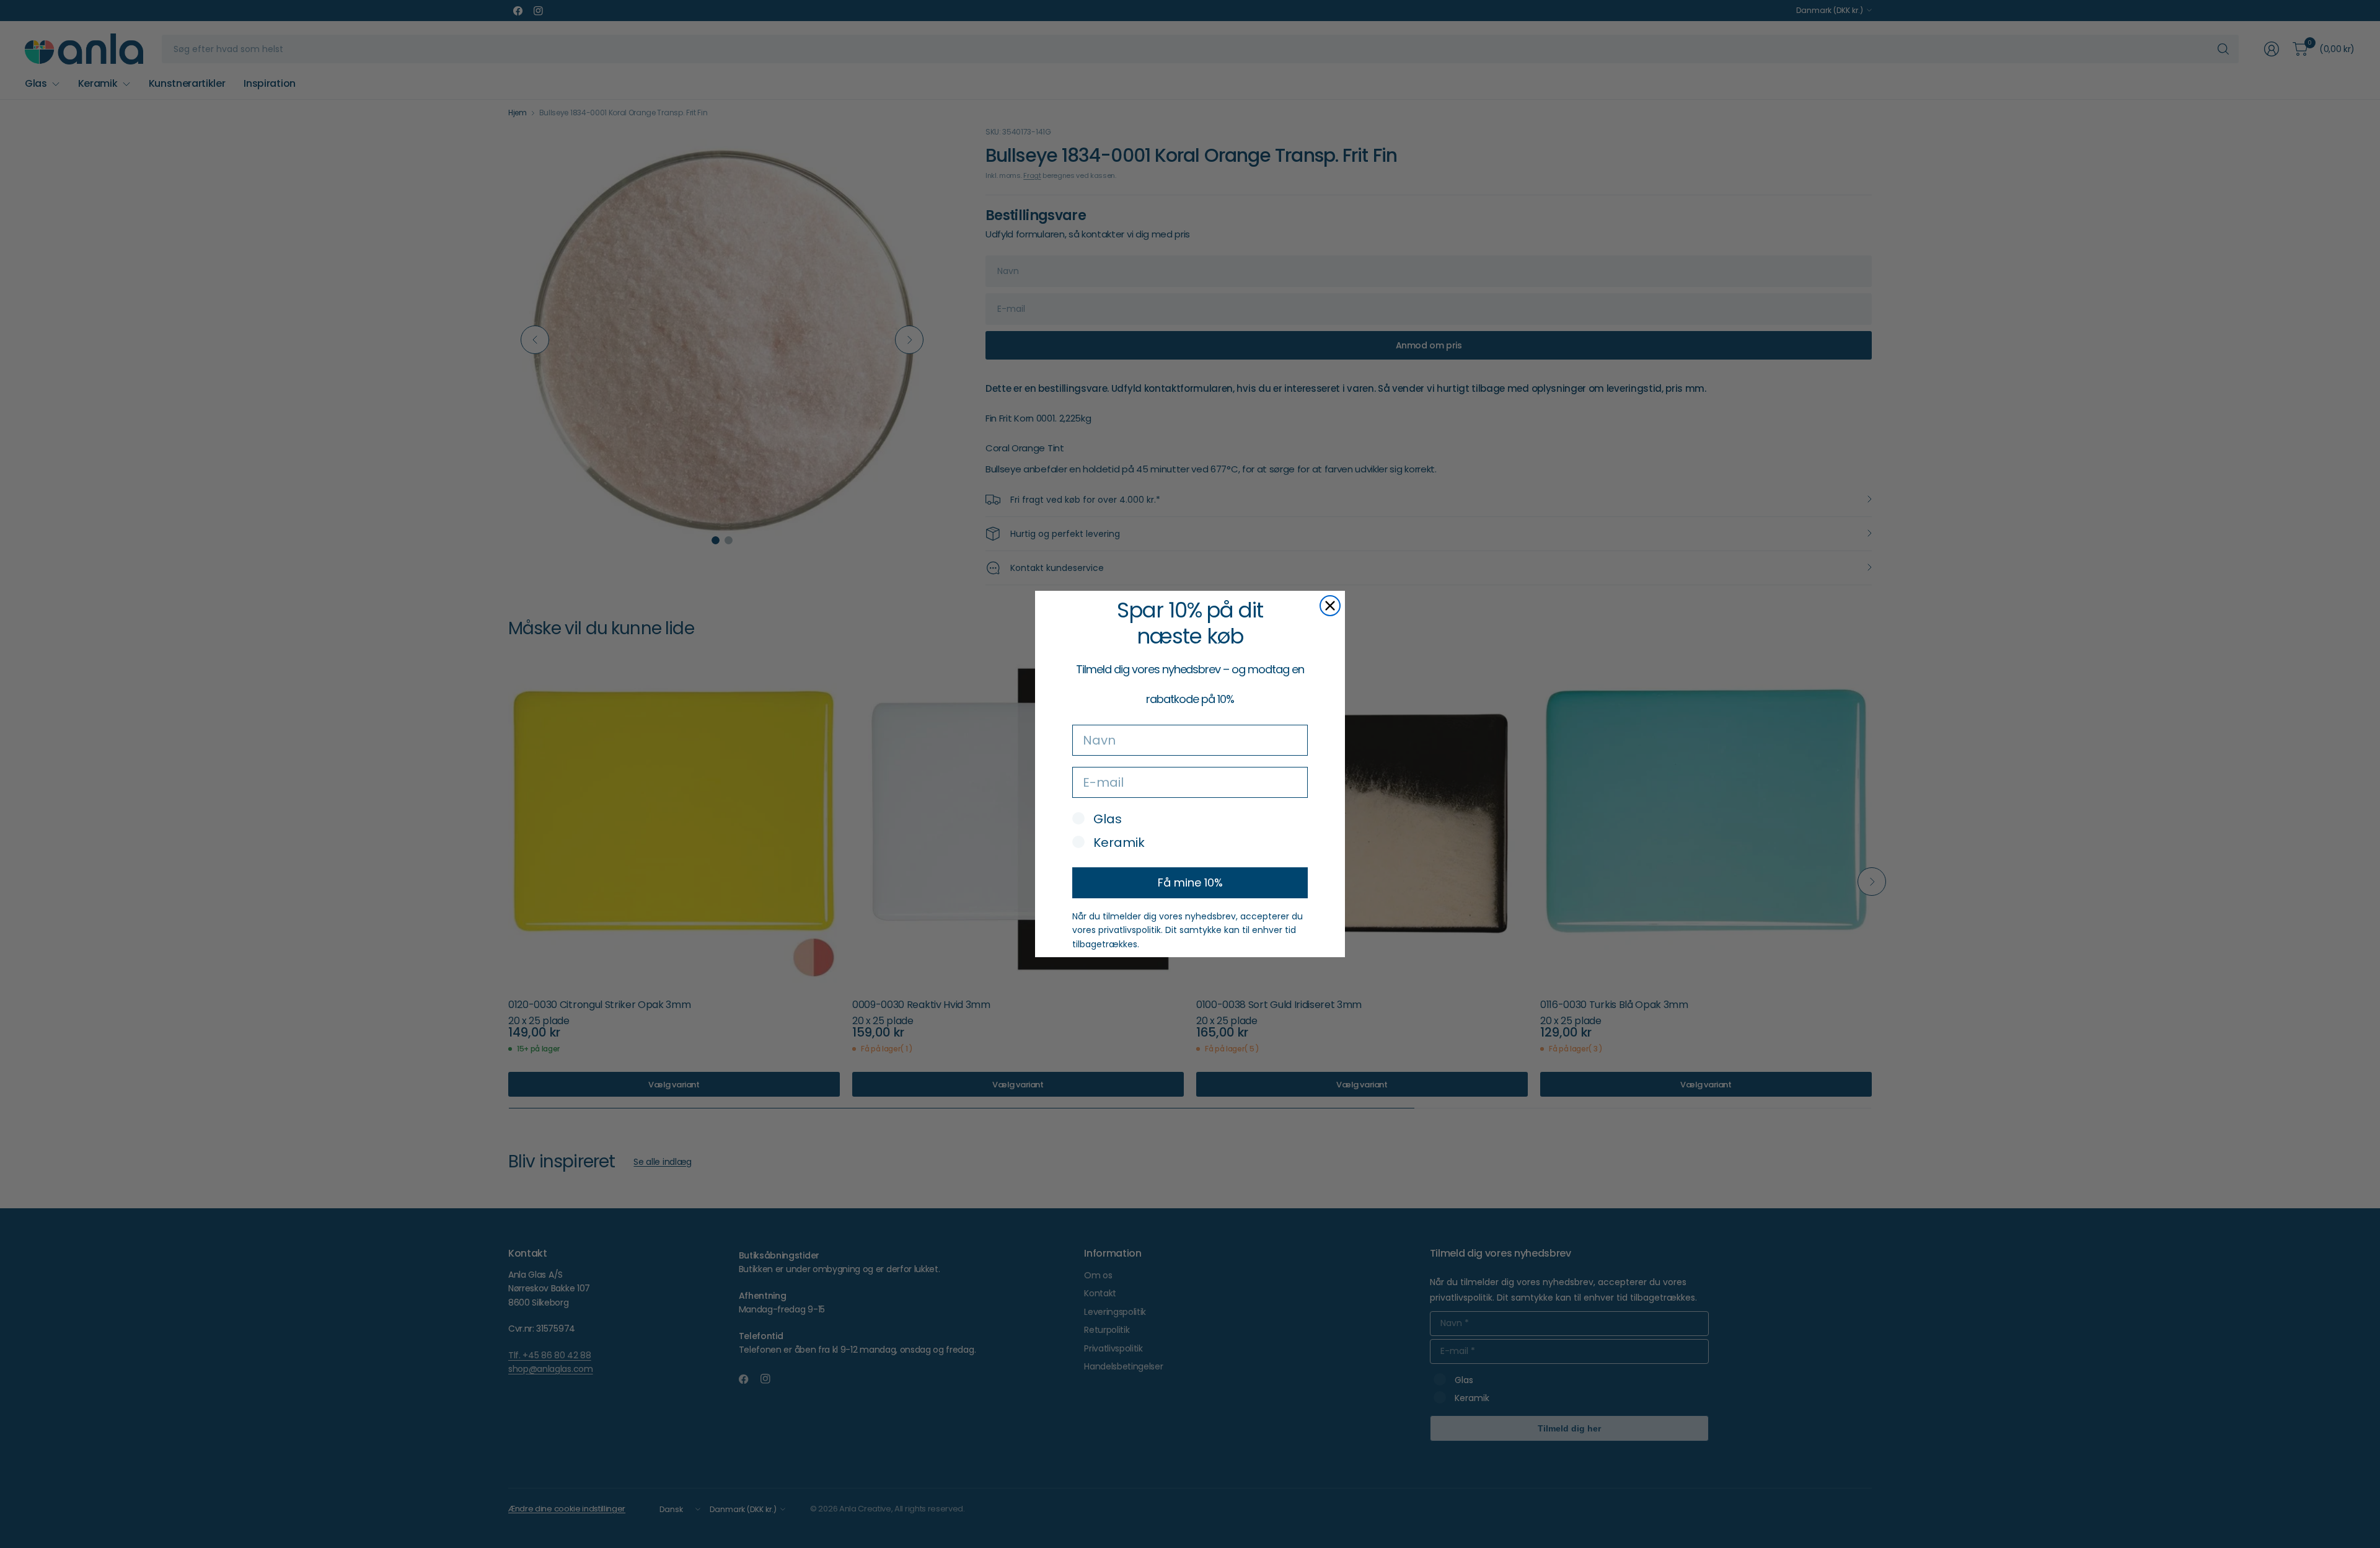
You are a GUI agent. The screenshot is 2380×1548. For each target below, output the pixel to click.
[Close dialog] (1330, 606)
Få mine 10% (1190, 882)
